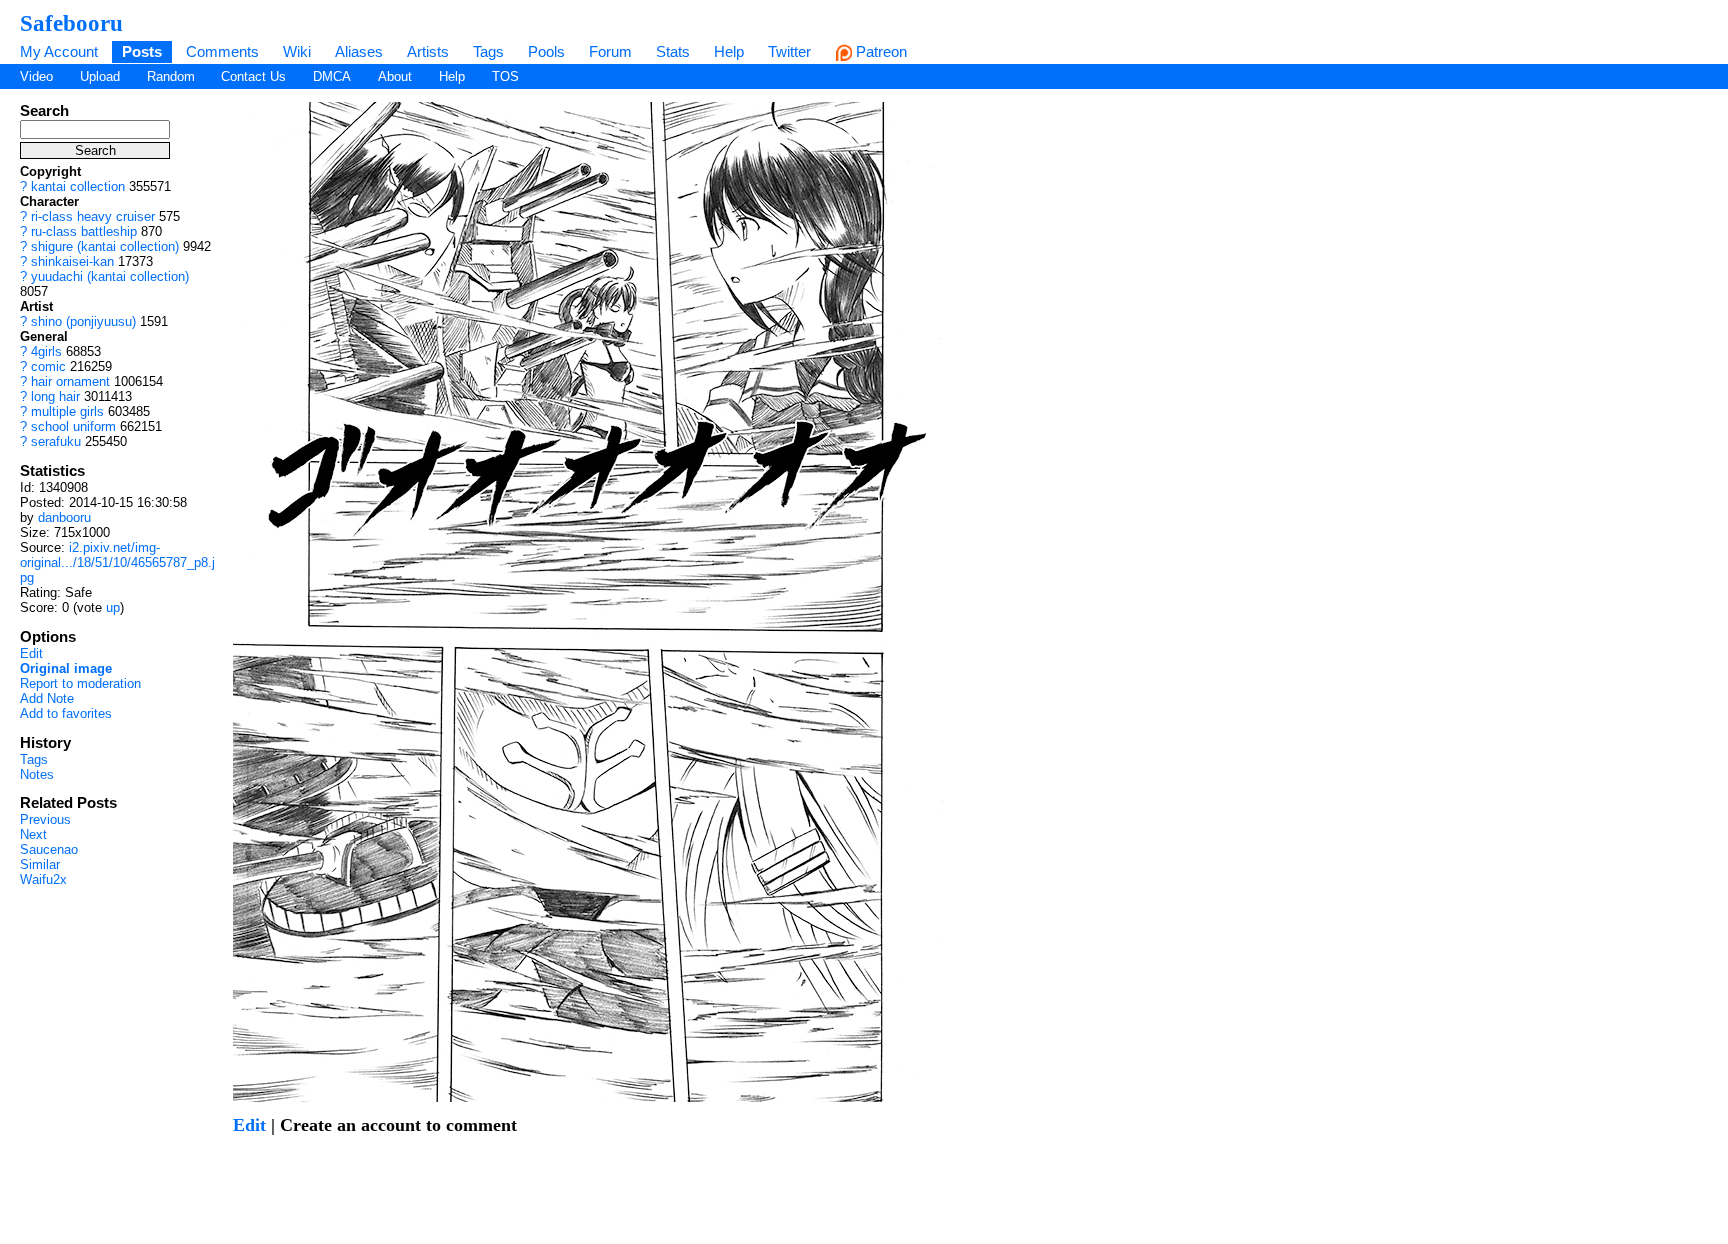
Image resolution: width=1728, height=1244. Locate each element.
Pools (546, 51)
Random (171, 76)
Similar (40, 864)
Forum (610, 51)
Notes (37, 774)
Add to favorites (66, 713)
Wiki (297, 51)
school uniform (73, 426)
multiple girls (67, 411)
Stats (673, 51)
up (113, 607)
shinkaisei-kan (72, 261)
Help (729, 51)
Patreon (879, 51)
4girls (46, 351)
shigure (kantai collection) (105, 246)
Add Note (47, 698)
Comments (222, 51)
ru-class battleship (84, 231)
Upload (100, 76)
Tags (488, 51)
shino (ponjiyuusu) (83, 321)
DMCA (332, 76)
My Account (59, 51)
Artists (428, 51)
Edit (31, 653)
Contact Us (253, 76)
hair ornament (70, 381)
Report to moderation (80, 683)
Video (36, 76)
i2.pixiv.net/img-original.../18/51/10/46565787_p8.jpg (117, 562)
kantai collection (78, 186)
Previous (45, 819)
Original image (66, 668)
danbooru (64, 517)
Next (33, 834)
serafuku (56, 441)
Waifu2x (43, 879)
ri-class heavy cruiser (93, 216)
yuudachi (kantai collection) (110, 276)
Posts (142, 51)
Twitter (789, 51)
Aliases (359, 51)
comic (48, 366)
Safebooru (71, 23)
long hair (55, 396)
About (395, 76)
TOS (505, 76)
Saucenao (49, 849)
